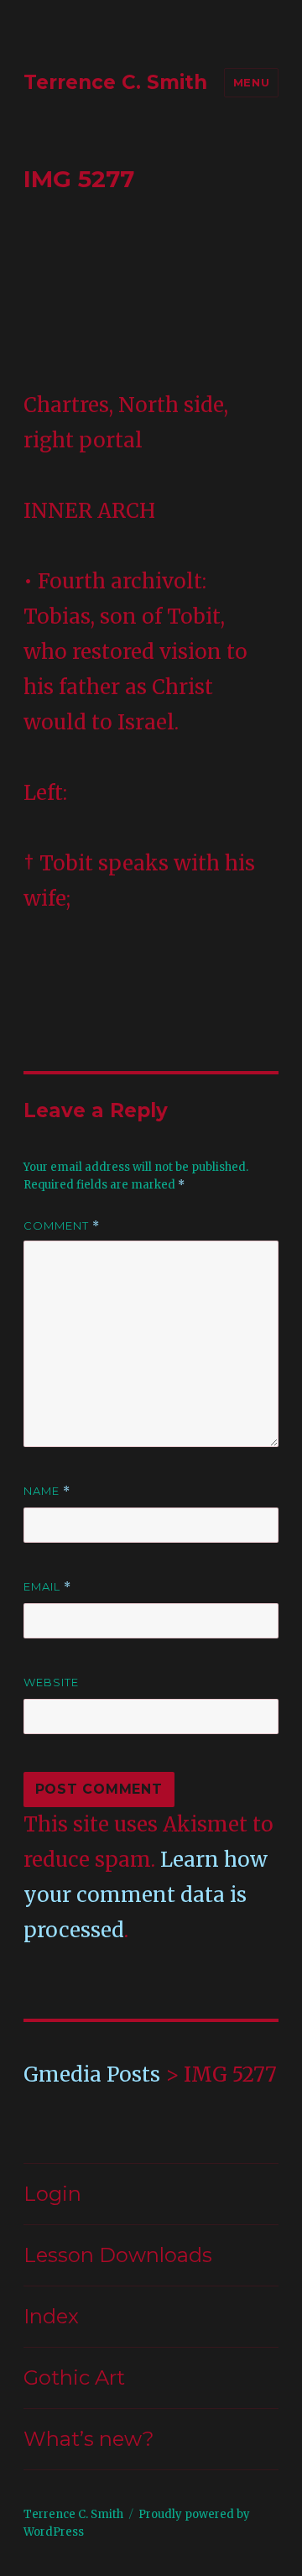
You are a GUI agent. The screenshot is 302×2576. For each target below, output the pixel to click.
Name (47, 1491)
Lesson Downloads (118, 2255)
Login (52, 2194)
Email (47, 1587)
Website (51, 1682)
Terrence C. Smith (115, 82)
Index (51, 2316)
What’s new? (89, 2439)
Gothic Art (74, 2377)
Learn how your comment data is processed (146, 1895)
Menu (251, 82)
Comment (62, 1226)
